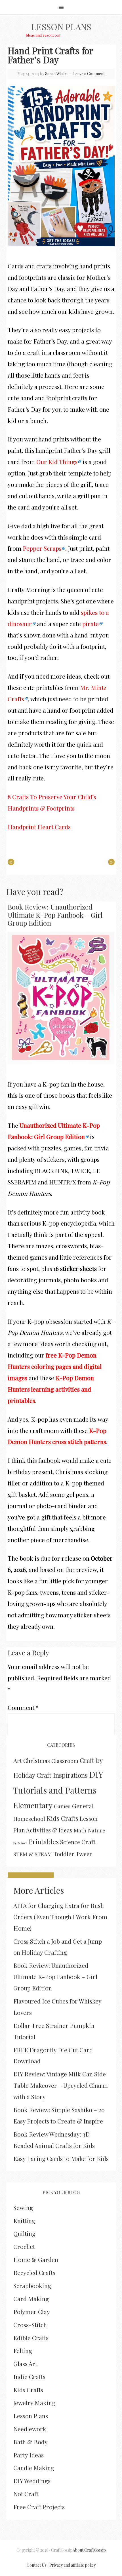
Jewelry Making (34, 2403)
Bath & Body (30, 2442)
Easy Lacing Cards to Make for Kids (61, 2158)
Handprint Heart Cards (39, 827)
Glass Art (25, 2364)
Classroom (65, 1761)
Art (18, 1760)
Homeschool (29, 1819)
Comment (23, 1707)
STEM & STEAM (33, 1854)
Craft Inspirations (62, 1775)
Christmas (37, 1761)
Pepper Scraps (42, 548)
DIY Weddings (32, 2481)
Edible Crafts (31, 2338)
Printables (44, 1842)
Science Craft (78, 1842)
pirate (91, 624)
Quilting (24, 2233)
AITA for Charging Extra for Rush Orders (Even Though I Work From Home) (60, 1917)
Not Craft (26, 2494)
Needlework (30, 2429)
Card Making (31, 2299)
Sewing (23, 2207)
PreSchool (20, 1843)
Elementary (33, 1805)
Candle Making (34, 2468)
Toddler (64, 1854)
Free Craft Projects (39, 2507)
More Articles (39, 1890)
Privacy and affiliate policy (72, 2565)
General (83, 1806)
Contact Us (37, 2565)
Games (62, 1806)
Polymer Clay (32, 2312)
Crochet (24, 2246)
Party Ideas (29, 2455)
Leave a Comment (89, 74)
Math (80, 1830)
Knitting (24, 2221)
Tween (84, 1854)
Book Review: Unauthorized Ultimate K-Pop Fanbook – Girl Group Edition (55, 915)
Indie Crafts (29, 2377)
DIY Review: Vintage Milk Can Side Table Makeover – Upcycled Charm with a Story (61, 2085)
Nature (97, 1830)
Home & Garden (36, 2259)
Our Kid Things (57, 462)
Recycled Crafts (34, 2272)
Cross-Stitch (30, 2325)
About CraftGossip (89, 2550)
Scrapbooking (32, 2285)
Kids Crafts (62, 1818)
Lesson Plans (61, 27)
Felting (23, 2350)
